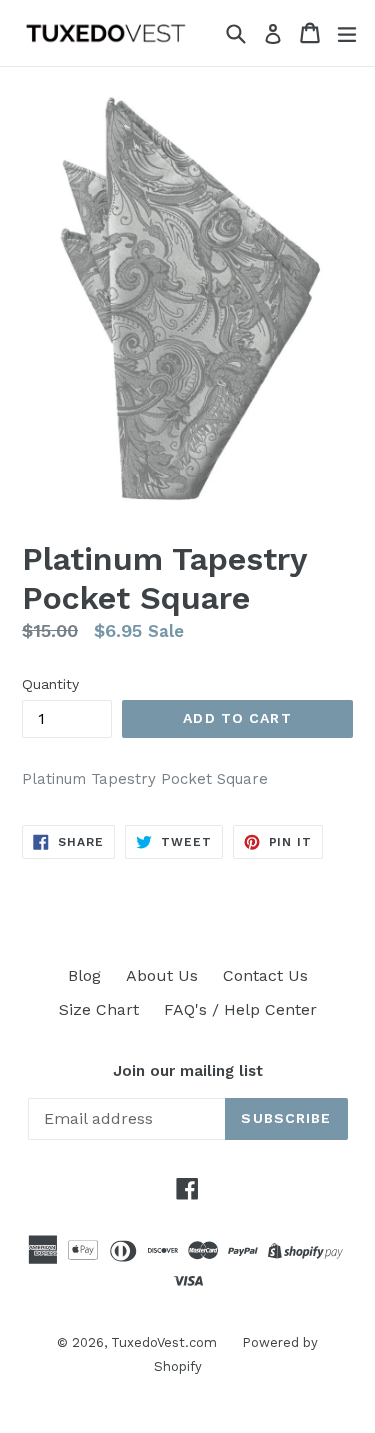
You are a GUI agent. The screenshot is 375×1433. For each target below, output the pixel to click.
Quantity (50, 684)
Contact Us (265, 975)
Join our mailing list (188, 1071)
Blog (84, 975)
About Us (162, 975)
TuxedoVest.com (164, 1342)
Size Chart (99, 1009)
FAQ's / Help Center (240, 1009)
